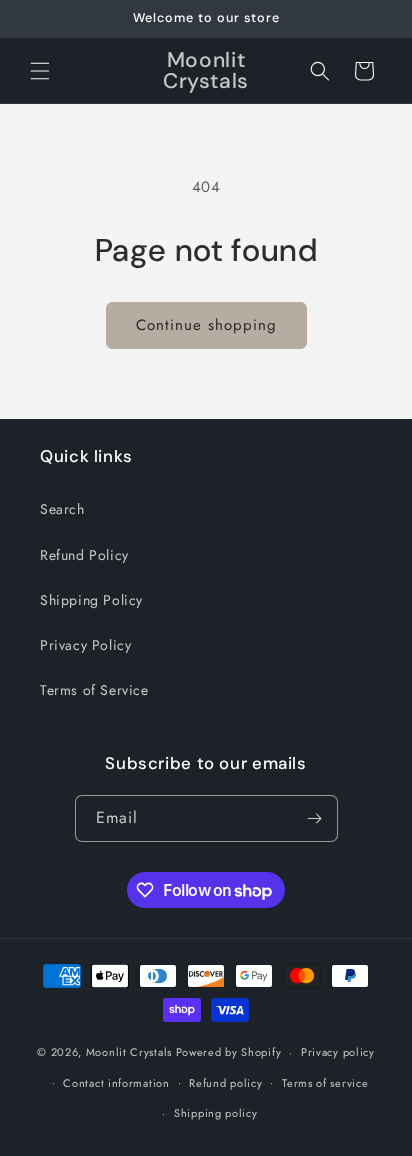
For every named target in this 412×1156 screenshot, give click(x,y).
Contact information (116, 1083)
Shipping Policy (91, 600)
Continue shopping (206, 325)
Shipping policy (216, 1113)
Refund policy (225, 1083)
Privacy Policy (85, 645)
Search (62, 509)
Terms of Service (94, 690)
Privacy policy (338, 1052)
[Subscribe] (315, 818)
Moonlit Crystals (129, 1052)
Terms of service (325, 1083)
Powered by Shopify (229, 1052)
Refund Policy (84, 555)
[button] (40, 71)
